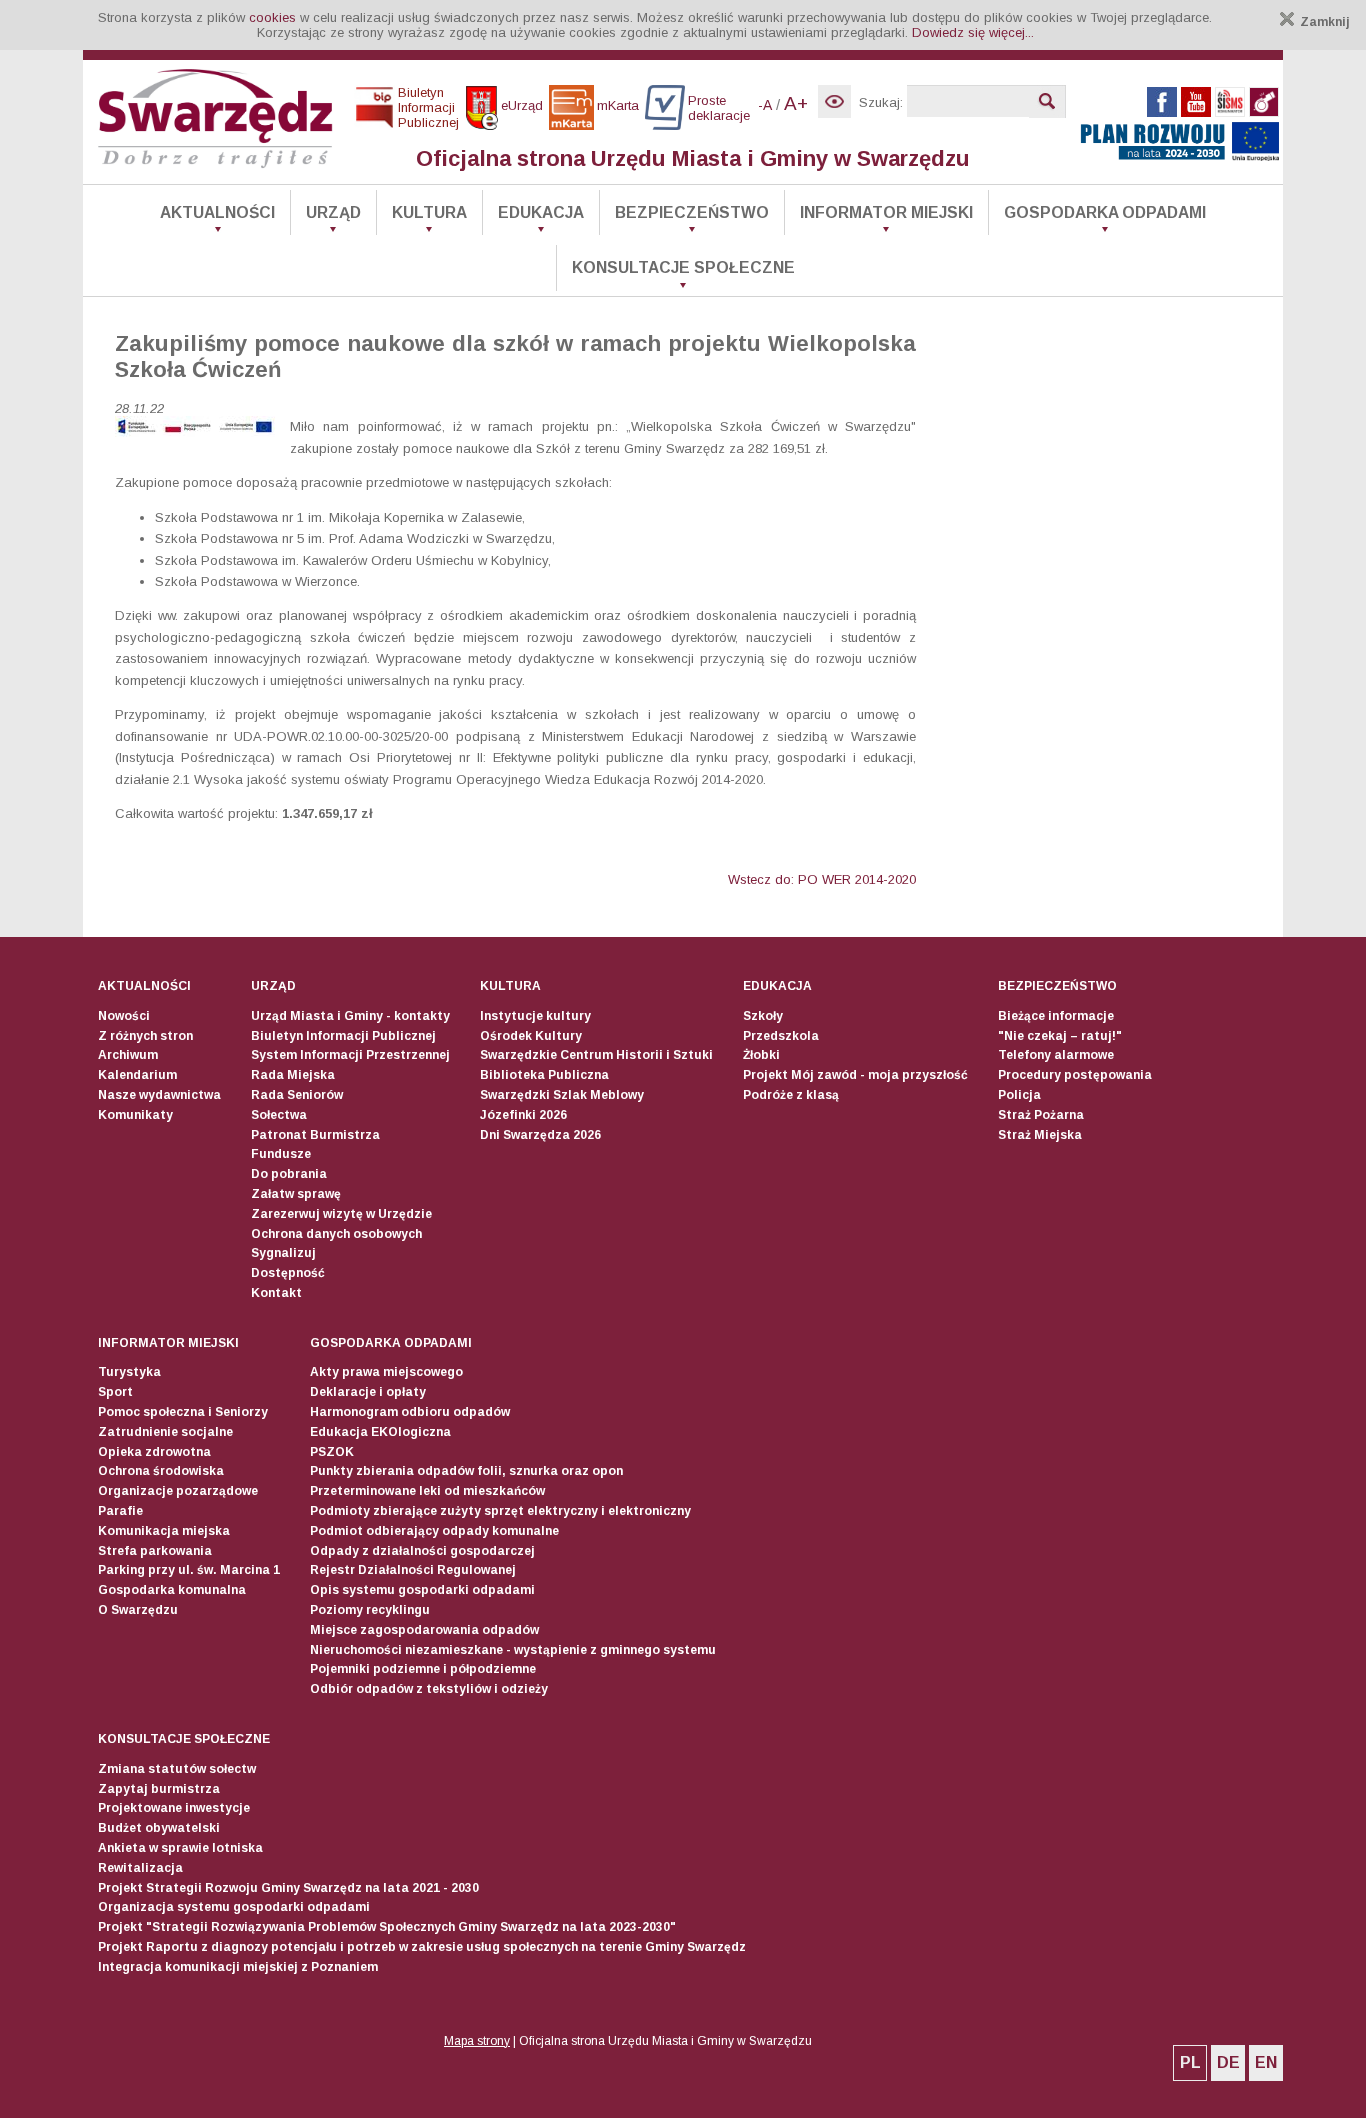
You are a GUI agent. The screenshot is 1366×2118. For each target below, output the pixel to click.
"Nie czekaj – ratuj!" (1060, 1036)
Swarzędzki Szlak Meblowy (562, 1095)
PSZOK (332, 1452)
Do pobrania (289, 1174)
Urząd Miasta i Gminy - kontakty (350, 1016)
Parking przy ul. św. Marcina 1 (189, 1570)
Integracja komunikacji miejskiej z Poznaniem (238, 1967)
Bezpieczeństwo (692, 212)
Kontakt (276, 1293)
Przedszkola (781, 1036)
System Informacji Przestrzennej (350, 1055)
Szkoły (763, 1016)
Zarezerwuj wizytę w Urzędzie (341, 1214)
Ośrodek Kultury (531, 1036)
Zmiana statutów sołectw (177, 1769)
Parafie (120, 1511)
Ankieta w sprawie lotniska (180, 1848)
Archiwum (128, 1055)
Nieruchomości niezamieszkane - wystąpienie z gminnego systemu (513, 1650)
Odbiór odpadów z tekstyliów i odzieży (429, 1689)
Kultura (429, 212)
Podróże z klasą (791, 1095)
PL (1190, 2062)
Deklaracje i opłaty (368, 1392)
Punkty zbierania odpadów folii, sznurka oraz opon (466, 1471)
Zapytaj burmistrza (159, 1789)
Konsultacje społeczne (683, 267)
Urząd (333, 212)
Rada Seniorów (297, 1095)
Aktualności (217, 212)
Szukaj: (881, 102)
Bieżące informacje (1056, 1016)
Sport (115, 1392)
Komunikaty (135, 1115)
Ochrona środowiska (161, 1471)
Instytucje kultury (535, 1016)
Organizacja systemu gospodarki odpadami (234, 1907)
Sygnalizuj (283, 1253)
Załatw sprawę (296, 1194)
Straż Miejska (1040, 1135)
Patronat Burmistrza (315, 1135)
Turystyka (129, 1372)
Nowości (124, 1016)
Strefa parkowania (155, 1551)
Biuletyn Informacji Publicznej (343, 1036)
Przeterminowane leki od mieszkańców (427, 1491)
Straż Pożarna (1041, 1115)
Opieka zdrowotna (154, 1452)
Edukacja (541, 212)
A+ (796, 103)
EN (1266, 2062)
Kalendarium (137, 1075)
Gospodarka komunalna (172, 1590)
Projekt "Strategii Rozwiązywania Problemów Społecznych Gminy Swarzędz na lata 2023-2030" (387, 1927)
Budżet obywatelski (159, 1828)
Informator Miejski (886, 212)
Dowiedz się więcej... (973, 32)
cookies (272, 17)
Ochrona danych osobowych (336, 1234)
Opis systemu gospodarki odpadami (422, 1590)
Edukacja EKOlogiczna (380, 1432)
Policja (1019, 1095)
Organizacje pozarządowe (178, 1491)
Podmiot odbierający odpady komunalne (434, 1531)
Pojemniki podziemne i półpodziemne (423, 1669)
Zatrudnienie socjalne (165, 1432)
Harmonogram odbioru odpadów (410, 1412)
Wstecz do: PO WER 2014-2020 (822, 879)
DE (1228, 2062)
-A (765, 105)
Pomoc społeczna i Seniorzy (183, 1412)
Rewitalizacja (140, 1868)
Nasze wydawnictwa (159, 1095)
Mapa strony (477, 2041)
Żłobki (761, 1055)
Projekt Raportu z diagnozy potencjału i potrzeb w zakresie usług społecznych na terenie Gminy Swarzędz (422, 1947)
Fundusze (281, 1154)
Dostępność (288, 1273)
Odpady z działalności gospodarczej (422, 1551)
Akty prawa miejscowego (386, 1372)
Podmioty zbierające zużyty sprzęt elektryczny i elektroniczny (500, 1511)
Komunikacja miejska (164, 1531)
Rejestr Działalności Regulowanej (413, 1570)
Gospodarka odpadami (1105, 212)
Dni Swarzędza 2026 (540, 1135)
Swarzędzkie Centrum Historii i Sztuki (596, 1055)
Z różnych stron (145, 1036)
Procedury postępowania (1075, 1075)
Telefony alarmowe (1056, 1055)
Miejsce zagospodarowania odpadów (424, 1630)
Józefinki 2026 (523, 1115)
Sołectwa (279, 1115)
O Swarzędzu (138, 1610)
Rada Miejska (293, 1075)
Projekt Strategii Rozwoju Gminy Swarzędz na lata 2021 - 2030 (288, 1888)
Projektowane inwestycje (174, 1808)
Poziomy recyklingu (370, 1610)
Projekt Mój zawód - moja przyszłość (855, 1075)
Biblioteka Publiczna (544, 1075)
